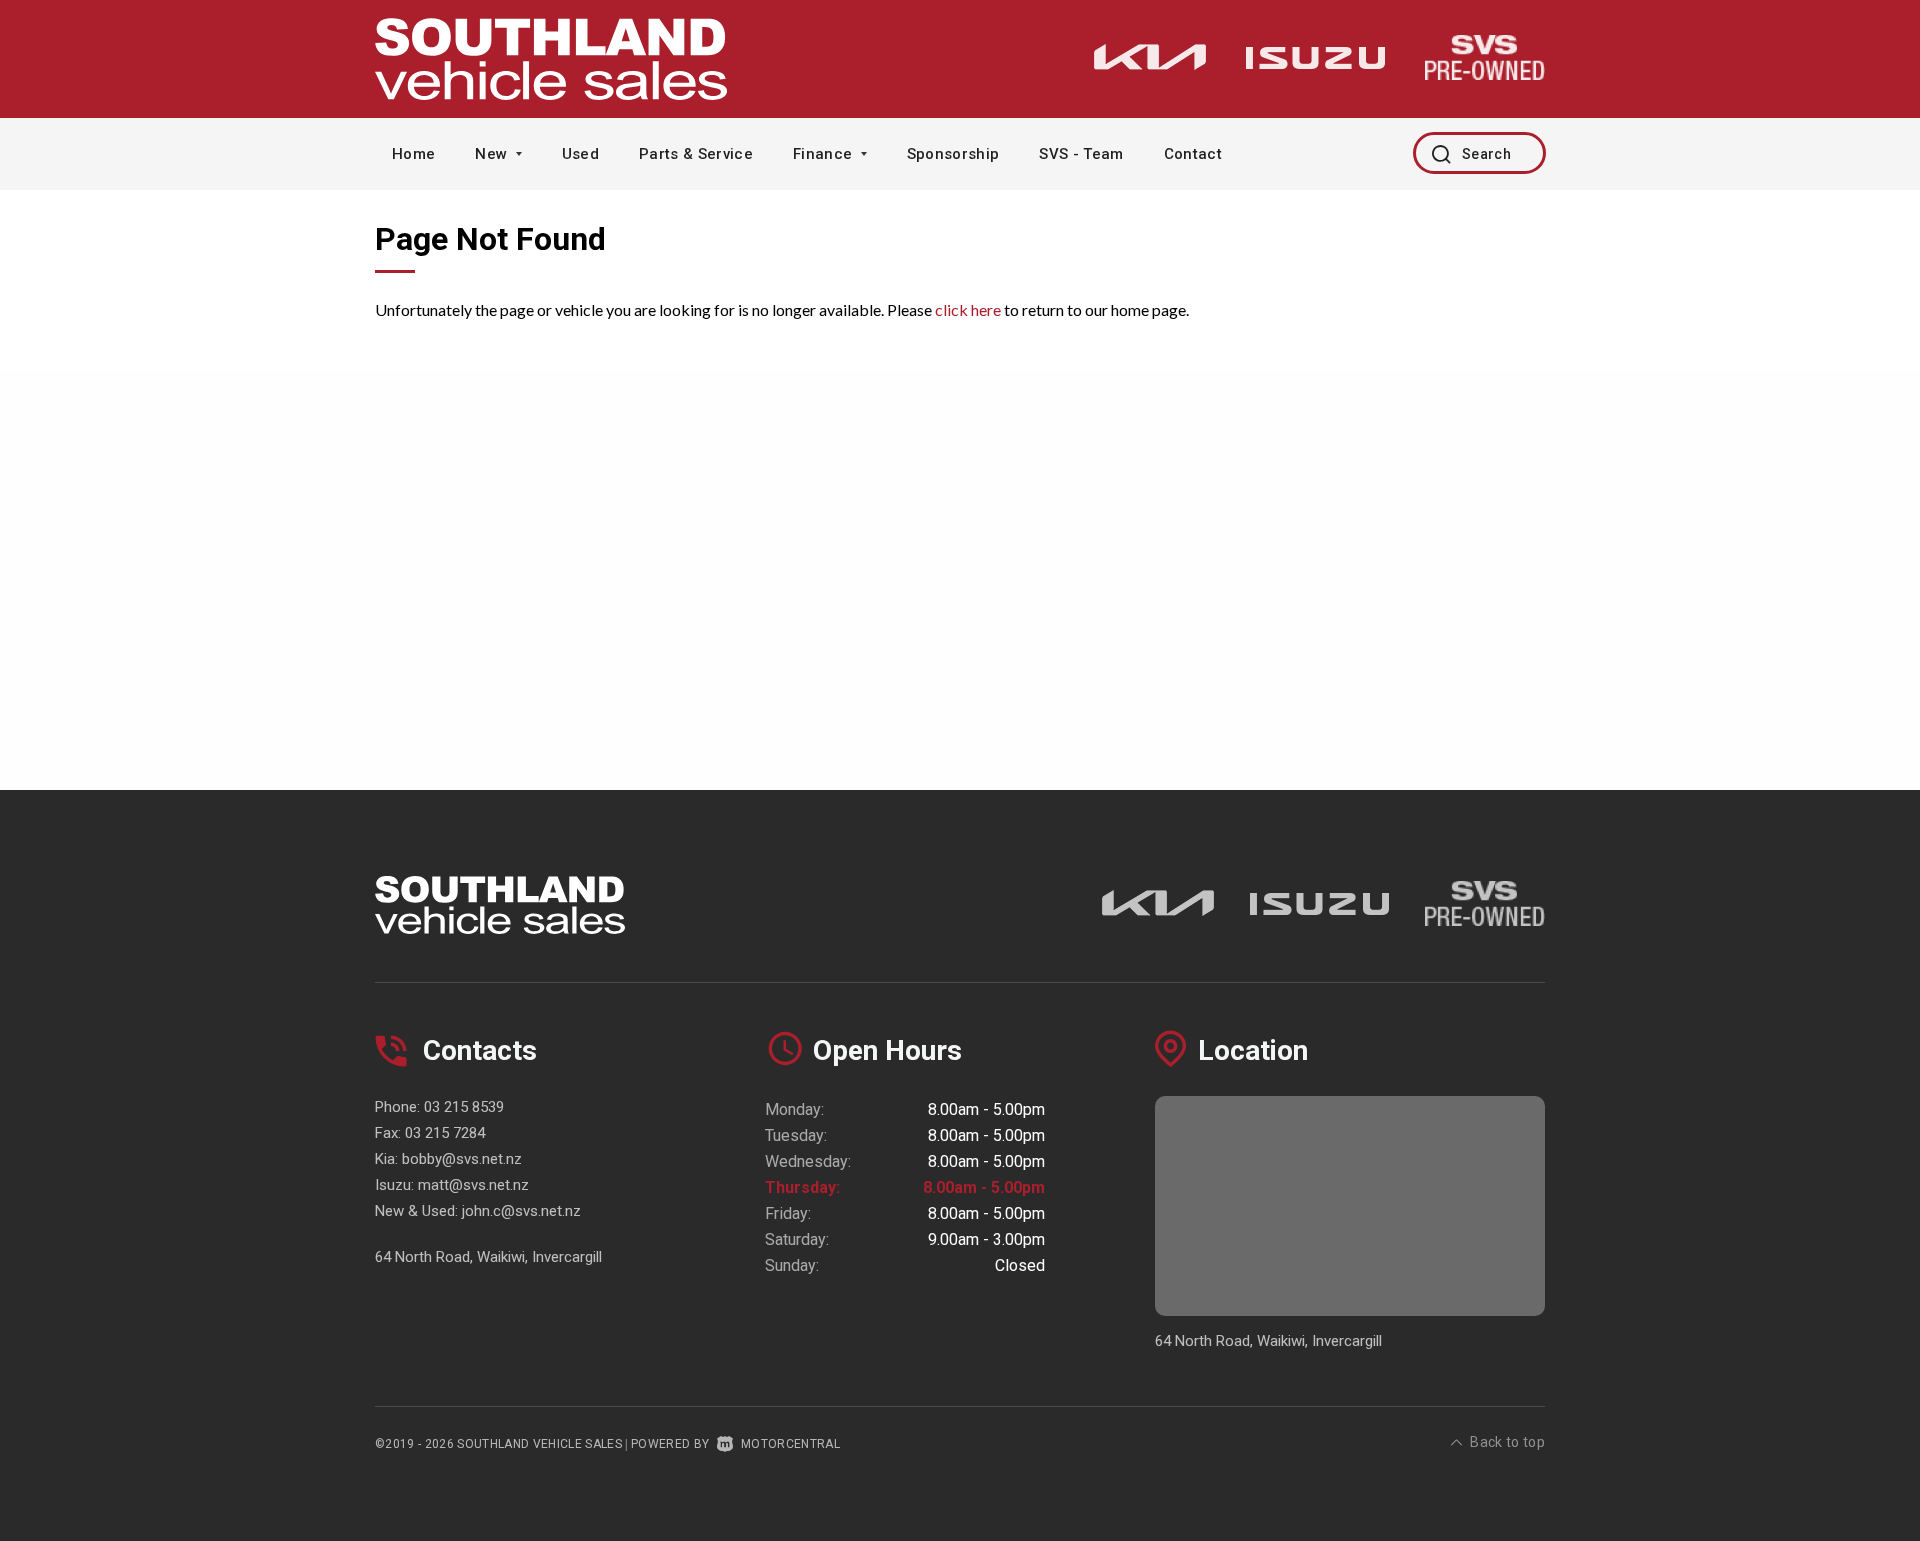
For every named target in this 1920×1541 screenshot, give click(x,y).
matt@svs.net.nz (473, 1185)
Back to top (1507, 1442)
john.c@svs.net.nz (521, 1211)
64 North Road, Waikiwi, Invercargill (488, 1257)
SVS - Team (1081, 154)
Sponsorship (953, 154)
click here (968, 309)
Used (580, 154)
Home (413, 154)
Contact (1193, 154)
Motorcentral (790, 1444)
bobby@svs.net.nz (462, 1159)
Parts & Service (696, 154)
